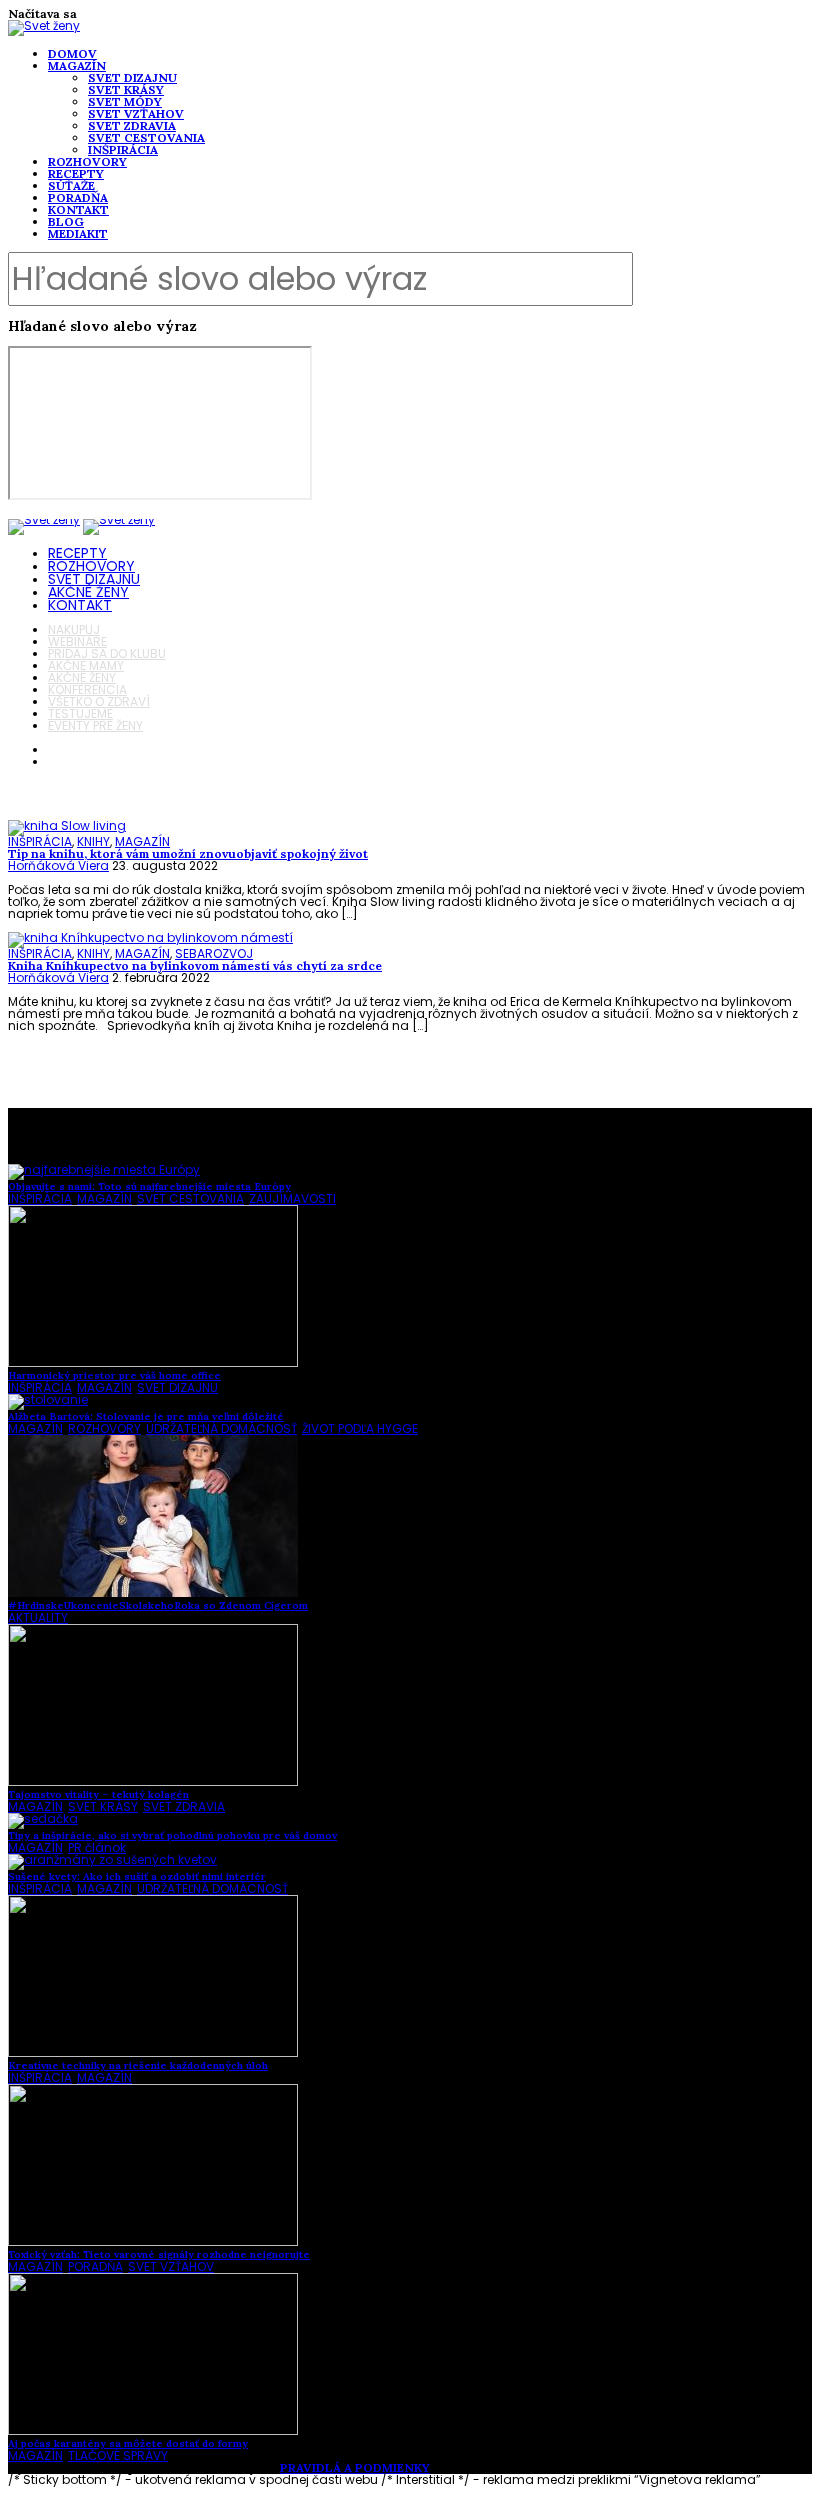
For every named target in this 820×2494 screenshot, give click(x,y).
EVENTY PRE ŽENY (95, 725)
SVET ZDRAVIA (132, 125)
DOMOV (72, 53)
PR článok (97, 1847)
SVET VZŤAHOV (136, 113)
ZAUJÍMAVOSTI (292, 1198)
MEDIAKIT (78, 233)
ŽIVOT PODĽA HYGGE (360, 1428)
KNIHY (93, 841)
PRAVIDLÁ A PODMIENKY (355, 2467)
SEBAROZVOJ (214, 953)
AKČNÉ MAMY (86, 665)
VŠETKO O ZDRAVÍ (99, 701)
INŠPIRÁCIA (123, 149)
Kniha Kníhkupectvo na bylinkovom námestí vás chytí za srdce (195, 965)
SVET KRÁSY (126, 89)
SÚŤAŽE (71, 185)
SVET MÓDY (125, 101)
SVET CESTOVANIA (146, 137)
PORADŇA (78, 197)
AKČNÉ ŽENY (88, 592)
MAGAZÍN (77, 65)
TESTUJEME (80, 713)
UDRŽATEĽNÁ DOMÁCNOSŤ (221, 1428)
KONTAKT (78, 209)
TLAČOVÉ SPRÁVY (118, 2455)
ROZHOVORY (87, 161)
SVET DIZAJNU (132, 77)
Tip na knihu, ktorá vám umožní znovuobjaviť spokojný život (188, 853)
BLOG (66, 221)
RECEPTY (76, 173)
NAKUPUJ (74, 629)
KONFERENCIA (87, 689)
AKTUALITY (38, 1617)
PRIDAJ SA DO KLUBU (107, 653)
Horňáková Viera (58, 865)
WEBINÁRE (77, 641)
